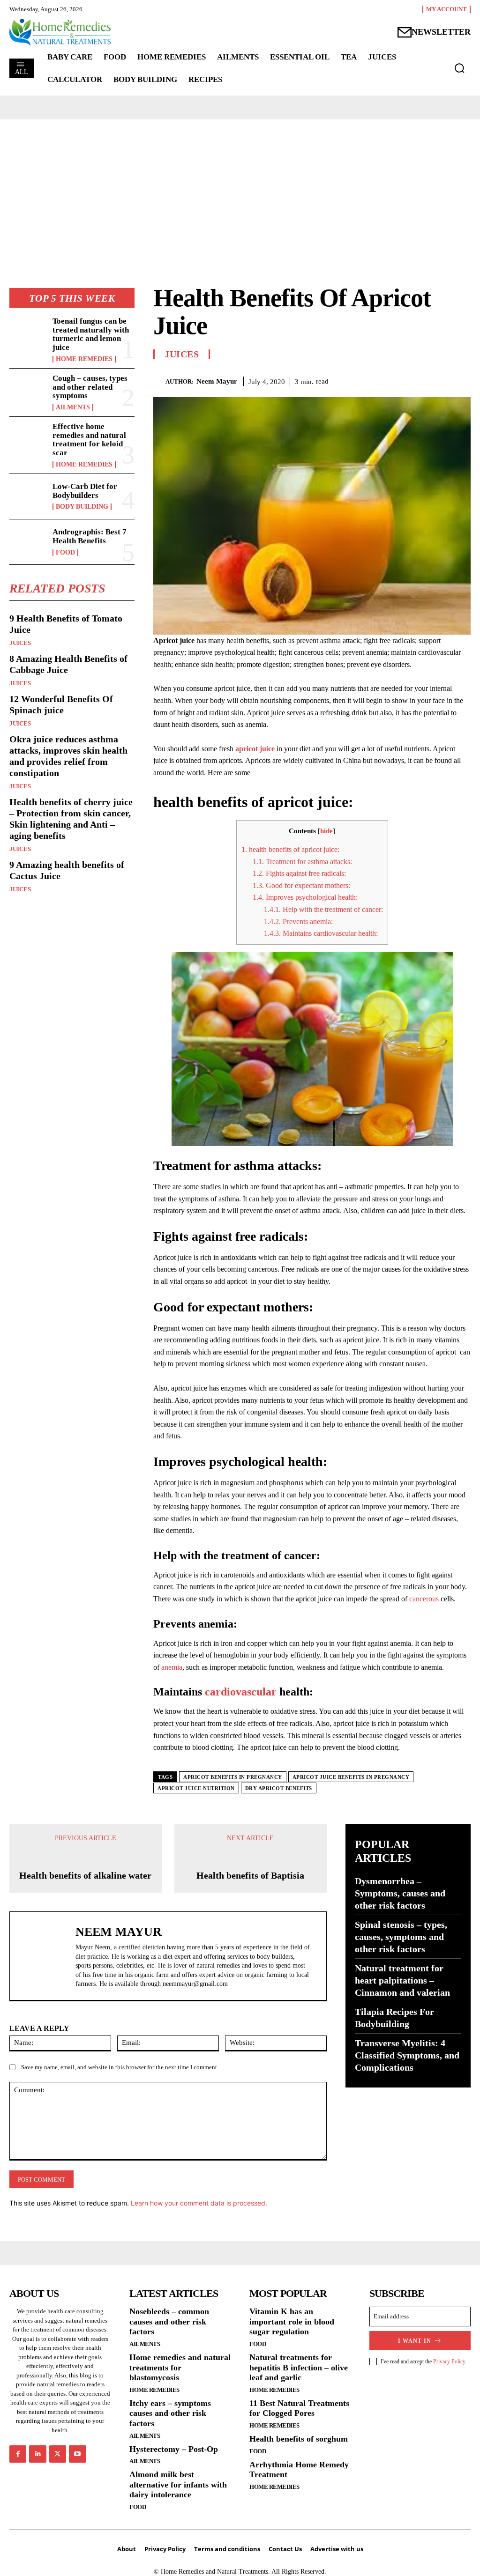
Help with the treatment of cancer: (323, 909)
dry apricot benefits (279, 1788)
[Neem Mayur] (159, 381)
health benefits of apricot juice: (290, 849)
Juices (20, 643)
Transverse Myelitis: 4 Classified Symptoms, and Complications (407, 2055)
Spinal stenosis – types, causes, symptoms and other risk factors (401, 1937)
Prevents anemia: (298, 922)
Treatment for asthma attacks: (302, 862)
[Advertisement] (240, 190)
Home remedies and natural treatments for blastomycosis (180, 2492)
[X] (418, 380)
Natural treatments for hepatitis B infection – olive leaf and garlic (299, 2492)
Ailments (73, 407)
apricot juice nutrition (196, 1788)
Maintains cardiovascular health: (321, 933)
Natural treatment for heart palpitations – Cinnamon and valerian (402, 1980)
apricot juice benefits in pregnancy (351, 1777)
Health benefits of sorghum (299, 2563)
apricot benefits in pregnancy (233, 1777)
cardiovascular (241, 1692)
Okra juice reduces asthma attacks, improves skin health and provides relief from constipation (68, 756)
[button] (459, 68)
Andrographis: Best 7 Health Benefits (90, 536)
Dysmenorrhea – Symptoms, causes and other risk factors (400, 1893)
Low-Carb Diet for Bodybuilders (85, 491)
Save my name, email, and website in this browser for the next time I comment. (120, 2192)
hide (326, 831)
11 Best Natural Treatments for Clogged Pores (299, 2533)
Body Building (82, 507)
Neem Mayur (217, 381)
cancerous (424, 1599)
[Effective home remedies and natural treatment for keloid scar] (28, 439)
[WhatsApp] (461, 380)
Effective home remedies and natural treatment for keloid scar (89, 440)
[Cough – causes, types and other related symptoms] (28, 391)
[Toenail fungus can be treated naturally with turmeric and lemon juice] (28, 334)
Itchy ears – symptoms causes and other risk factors (170, 2538)
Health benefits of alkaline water (85, 2000)
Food (65, 553)
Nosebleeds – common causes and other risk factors (169, 2446)
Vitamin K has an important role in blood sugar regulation (292, 2446)
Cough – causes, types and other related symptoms (90, 387)
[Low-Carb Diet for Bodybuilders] (28, 496)
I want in (415, 2465)
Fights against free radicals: (299, 873)
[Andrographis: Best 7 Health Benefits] (28, 542)
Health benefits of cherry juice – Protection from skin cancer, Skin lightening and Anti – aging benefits (71, 819)
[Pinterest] (440, 380)
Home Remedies (84, 359)
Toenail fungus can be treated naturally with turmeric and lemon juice (91, 334)
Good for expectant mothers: (301, 885)
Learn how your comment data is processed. (199, 2328)
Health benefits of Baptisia (250, 1938)
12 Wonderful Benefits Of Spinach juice (61, 704)
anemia (172, 1667)
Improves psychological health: (305, 897)
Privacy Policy (449, 2486)
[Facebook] (397, 380)
